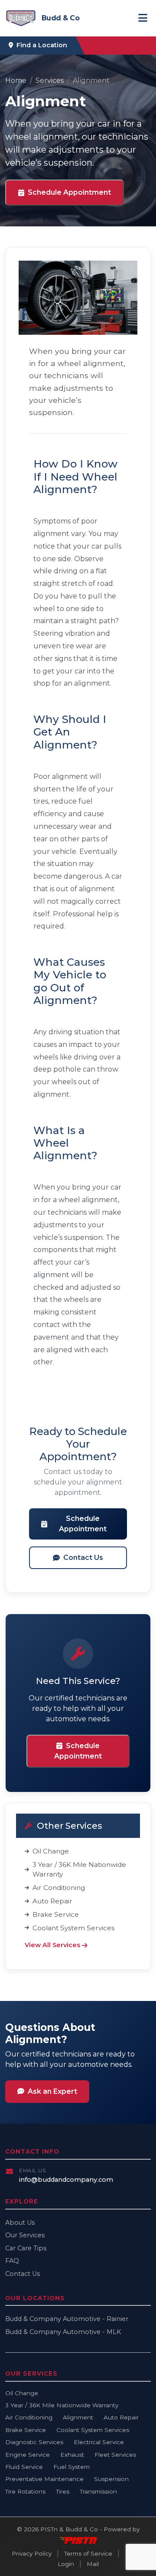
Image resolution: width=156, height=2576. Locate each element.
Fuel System (71, 2467)
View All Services (52, 1945)
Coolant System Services (73, 1928)
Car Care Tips (26, 2248)
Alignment (78, 2417)
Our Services (25, 2235)
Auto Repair (52, 1901)
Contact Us (83, 1558)
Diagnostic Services (34, 2442)
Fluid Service (24, 2467)
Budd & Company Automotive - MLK (63, 2332)
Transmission (98, 2491)
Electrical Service (99, 2442)
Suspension (111, 2479)
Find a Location (42, 45)
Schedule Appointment (69, 192)
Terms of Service (88, 2553)
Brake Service (56, 1914)
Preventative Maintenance (44, 2479)
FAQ (12, 2261)
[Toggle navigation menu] (143, 18)
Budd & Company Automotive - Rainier (67, 2319)
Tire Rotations (25, 2491)
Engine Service (28, 2455)
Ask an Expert (52, 2091)
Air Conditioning (59, 1888)
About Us (20, 2223)
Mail (93, 2564)
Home (16, 80)
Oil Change (51, 1851)
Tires (63, 2491)
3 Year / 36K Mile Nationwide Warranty (79, 1870)
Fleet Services (115, 2455)
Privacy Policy (32, 2553)
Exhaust (72, 2455)
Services (50, 80)
